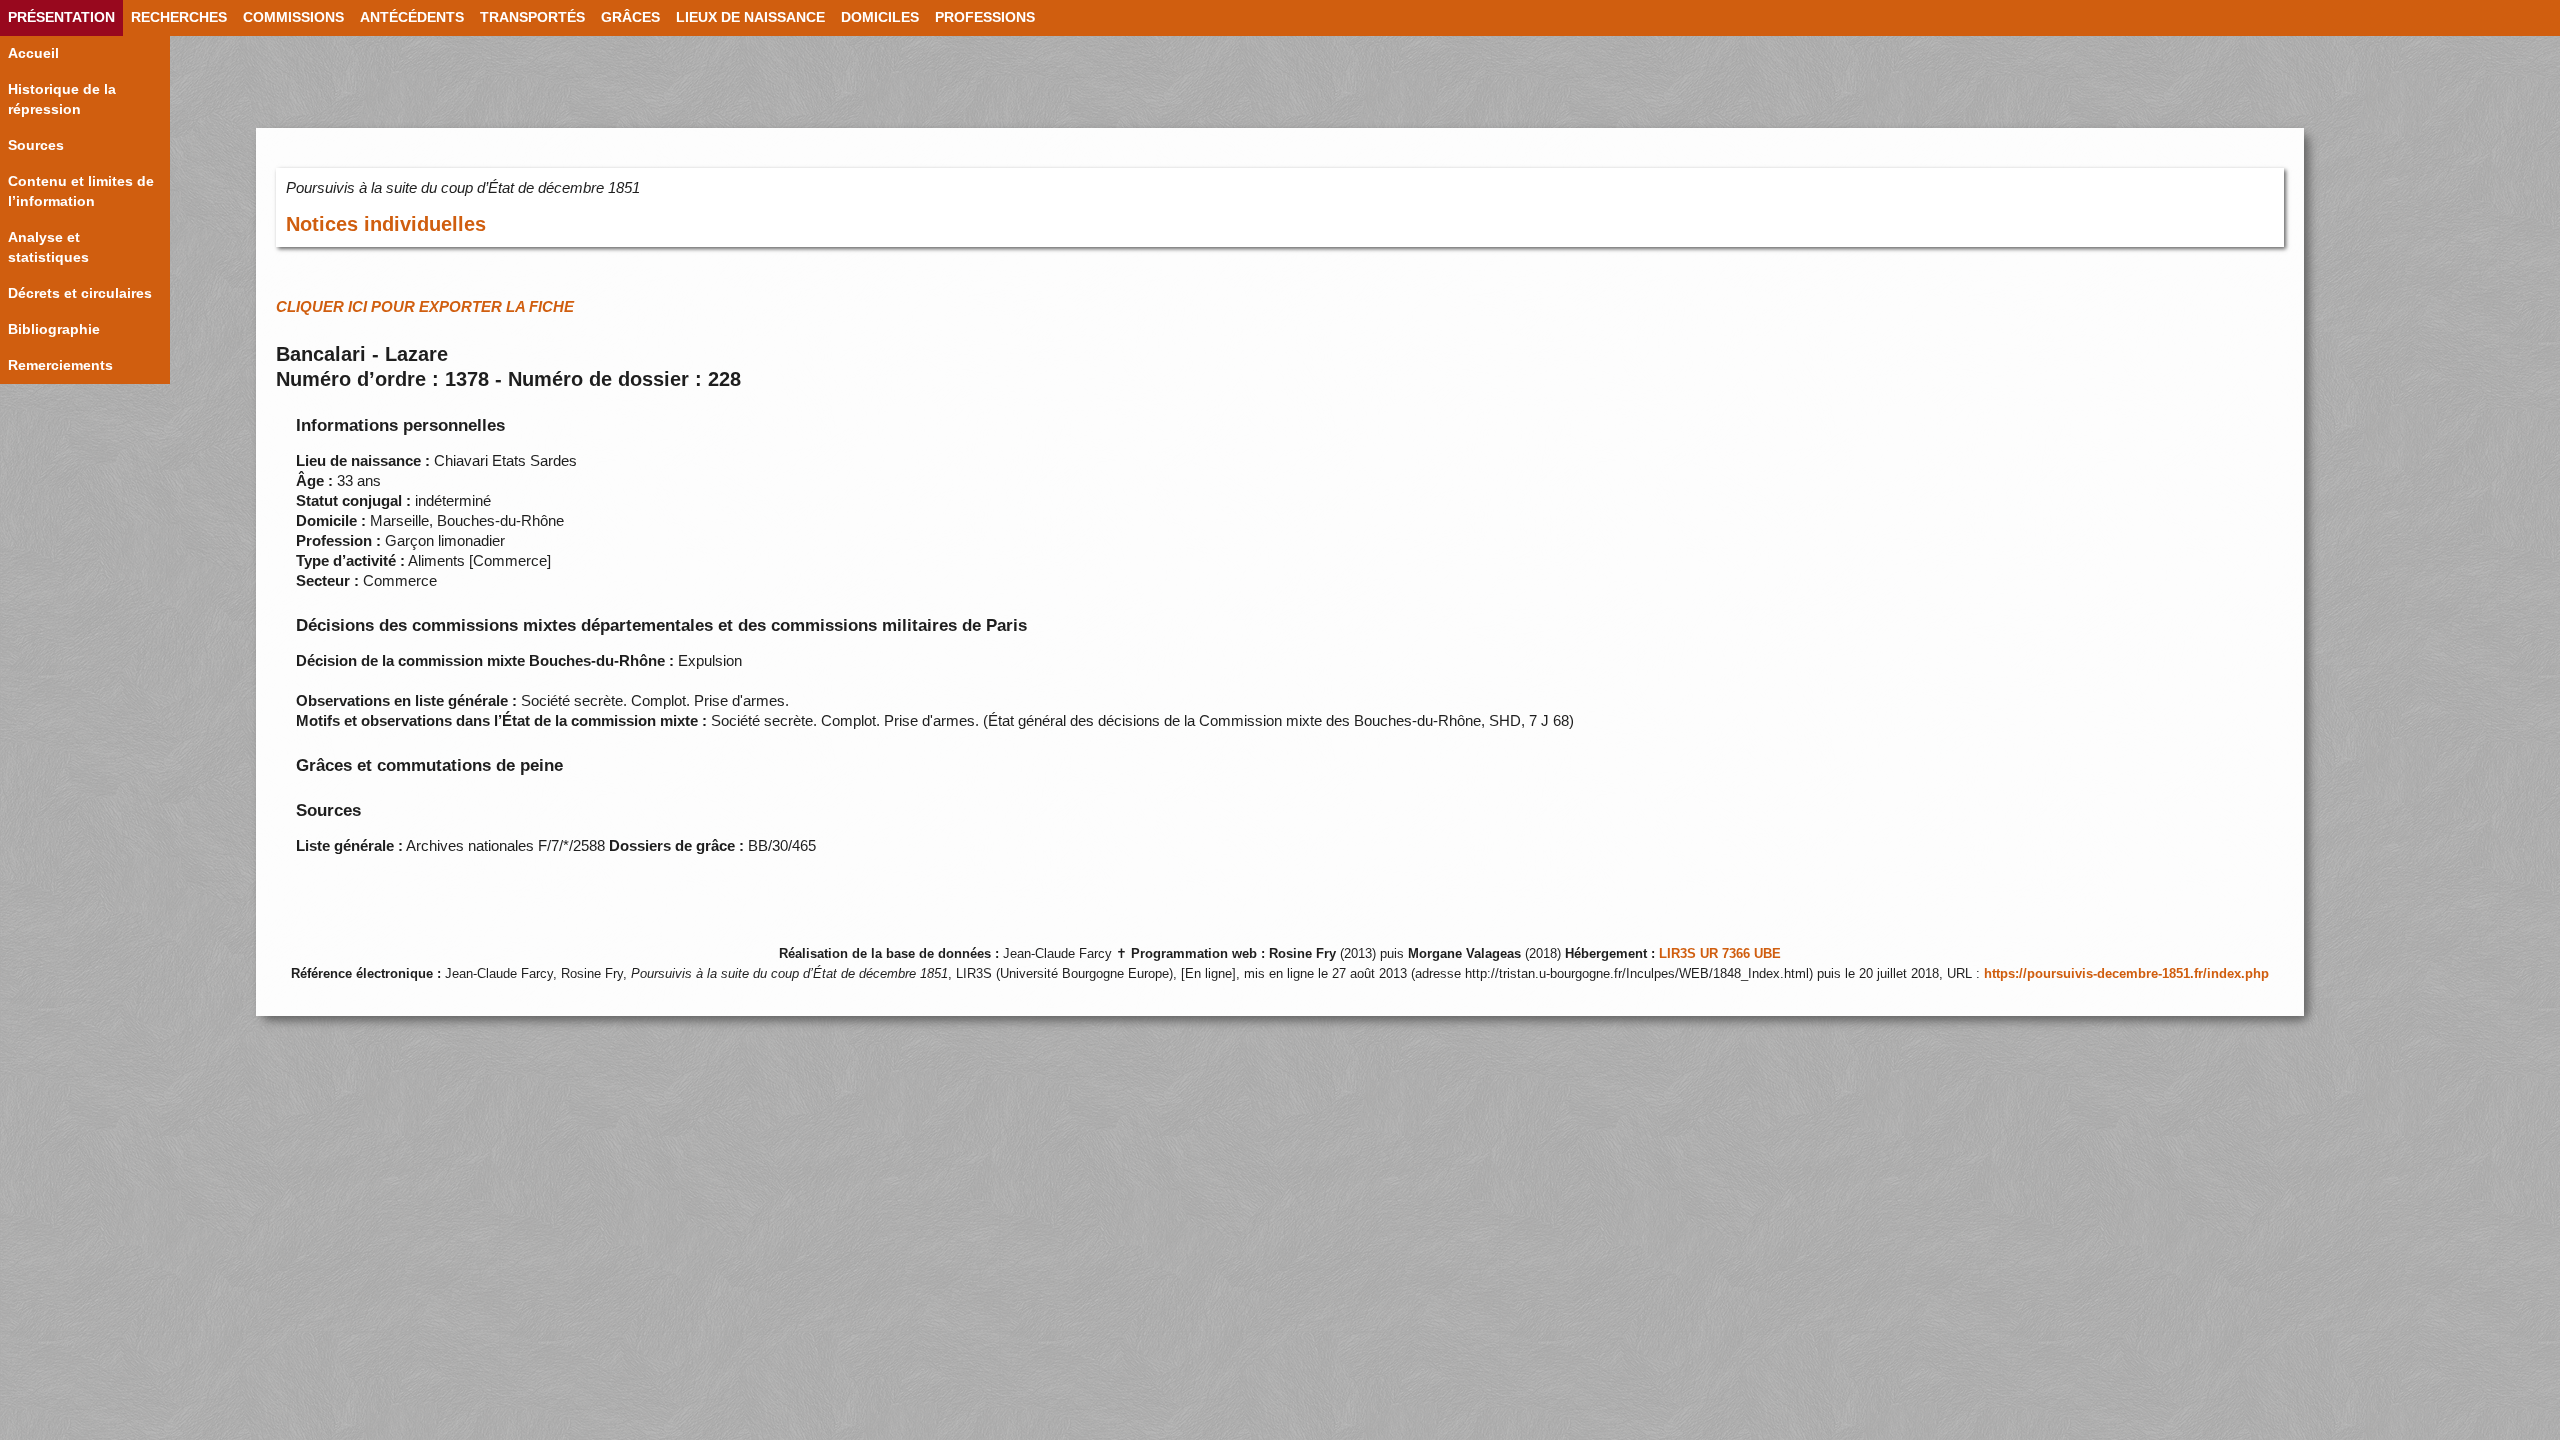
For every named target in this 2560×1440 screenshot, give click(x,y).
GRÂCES (630, 17)
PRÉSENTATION (61, 17)
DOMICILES (880, 17)
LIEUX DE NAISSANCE (750, 17)
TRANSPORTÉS (532, 17)
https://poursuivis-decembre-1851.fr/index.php (2126, 974)
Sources (36, 145)
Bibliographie (54, 329)
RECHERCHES (179, 17)
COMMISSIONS (293, 17)
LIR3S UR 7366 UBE (1720, 954)
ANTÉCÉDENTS (412, 17)
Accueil (33, 53)
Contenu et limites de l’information (81, 191)
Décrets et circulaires (80, 293)
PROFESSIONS (985, 17)
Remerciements (60, 365)
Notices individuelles (386, 224)
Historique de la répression (62, 99)
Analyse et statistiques (48, 247)
